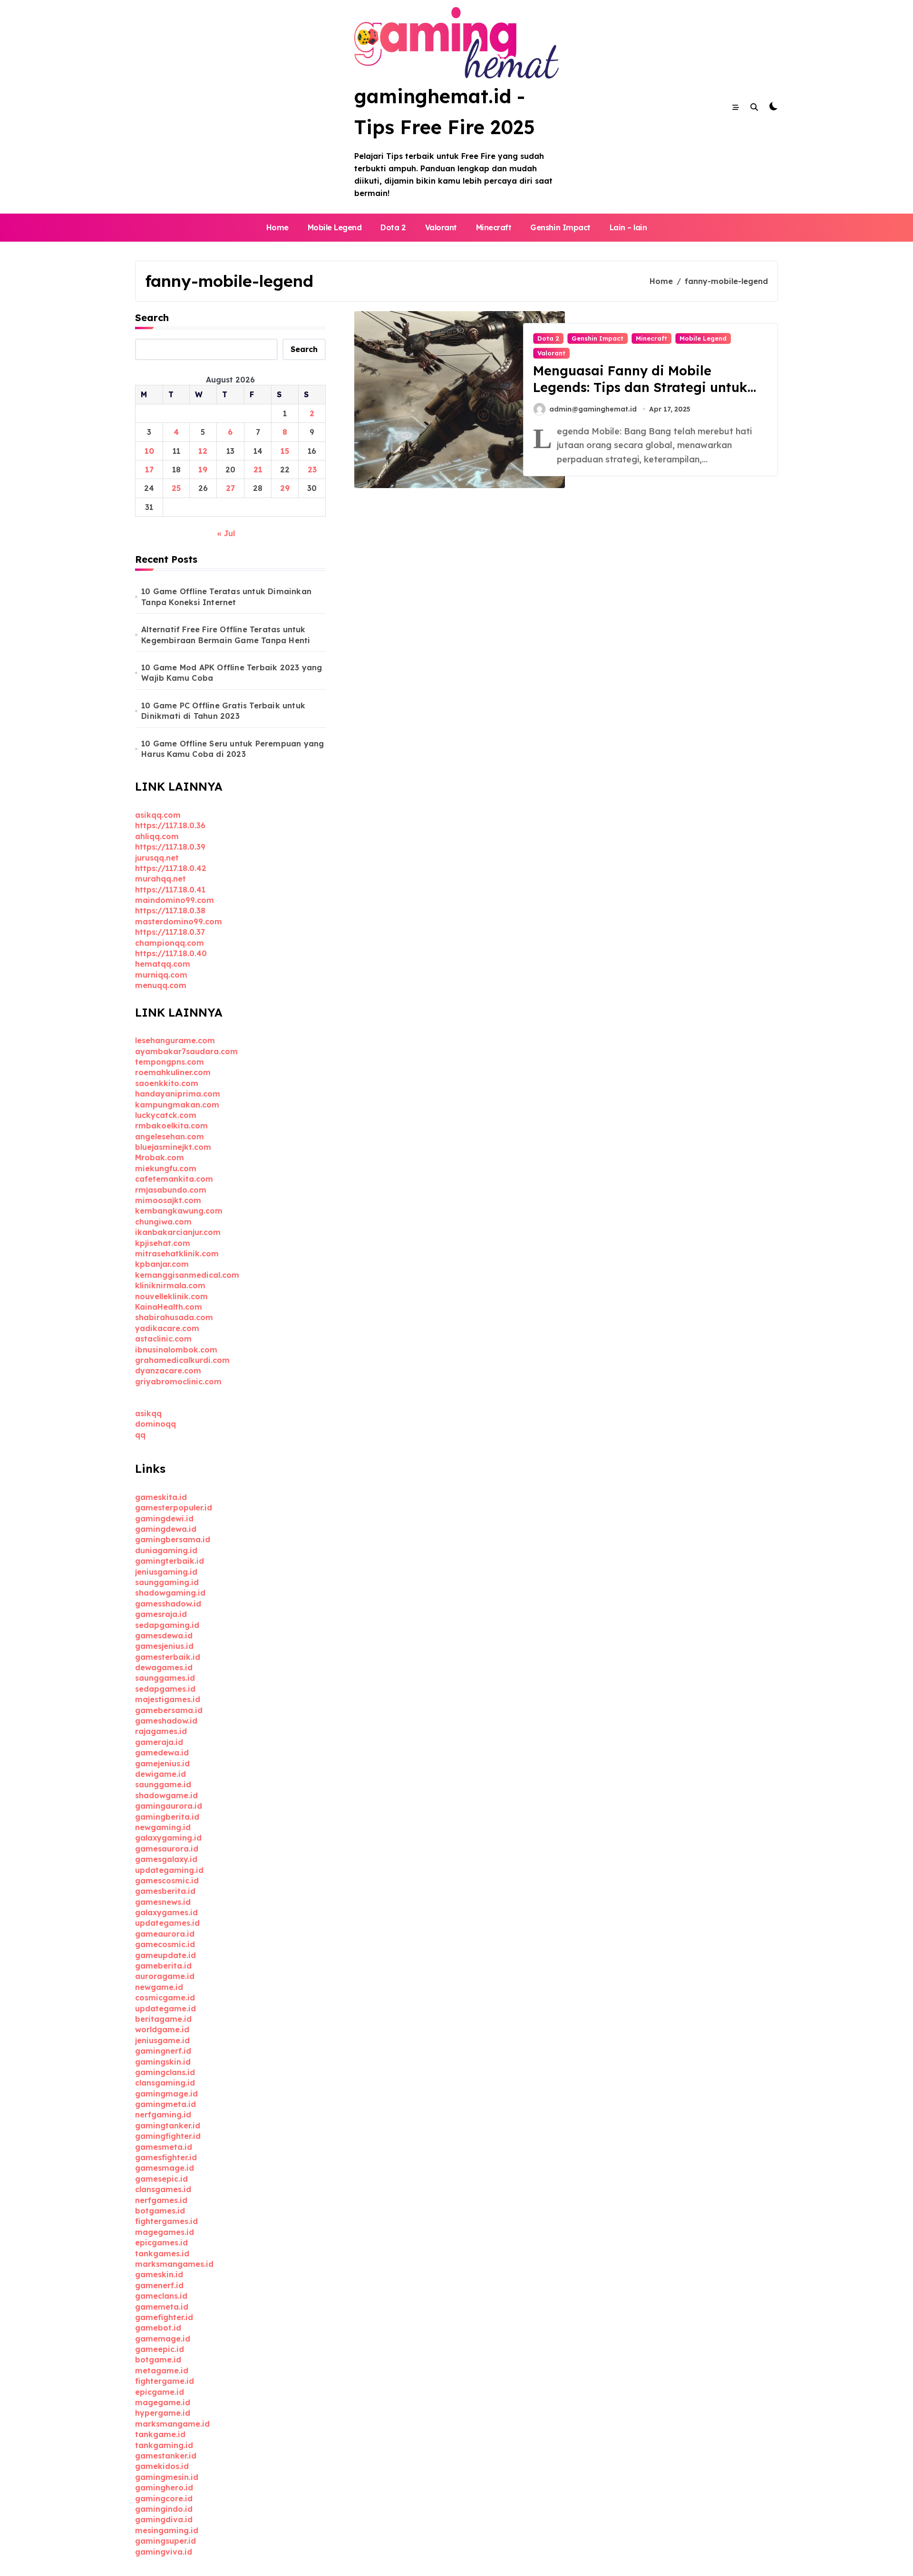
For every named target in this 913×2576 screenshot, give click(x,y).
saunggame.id (163, 1784)
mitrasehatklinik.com (177, 1254)
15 (285, 451)
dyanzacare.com (168, 1371)
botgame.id (158, 2360)
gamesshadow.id (168, 1604)
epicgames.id (161, 2243)
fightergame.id (165, 2381)
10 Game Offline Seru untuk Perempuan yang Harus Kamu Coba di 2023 (233, 749)
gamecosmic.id (165, 1944)
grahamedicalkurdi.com (182, 1360)
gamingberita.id (167, 1817)
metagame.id (162, 2370)
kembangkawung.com (179, 1211)
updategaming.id (169, 1870)
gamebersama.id (169, 1710)
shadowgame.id (166, 1795)
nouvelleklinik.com (171, 1296)
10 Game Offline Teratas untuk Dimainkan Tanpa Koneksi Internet (226, 597)
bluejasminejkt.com (173, 1147)
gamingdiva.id (164, 2519)
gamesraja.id (161, 1614)
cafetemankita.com (174, 1179)
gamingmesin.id (167, 2477)
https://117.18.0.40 (171, 953)
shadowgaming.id (170, 1593)
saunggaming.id (167, 1582)
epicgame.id (160, 2392)
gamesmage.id (165, 2168)
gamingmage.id (166, 2094)
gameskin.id (159, 2274)
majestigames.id (168, 1699)
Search (152, 318)
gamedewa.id (162, 1753)
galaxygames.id (166, 1912)
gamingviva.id (164, 2552)
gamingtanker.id (168, 2125)
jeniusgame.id (162, 2040)
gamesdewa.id (164, 1636)
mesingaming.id (167, 2530)
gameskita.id (161, 1497)
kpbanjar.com (162, 1264)
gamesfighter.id (166, 2157)
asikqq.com (158, 815)
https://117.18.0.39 (170, 847)
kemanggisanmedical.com (187, 1275)
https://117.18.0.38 (170, 911)
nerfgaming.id (163, 2115)
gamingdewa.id (166, 1529)
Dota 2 (393, 227)
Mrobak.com (160, 1157)
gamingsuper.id (165, 2541)
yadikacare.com (167, 1328)
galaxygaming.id (168, 1838)
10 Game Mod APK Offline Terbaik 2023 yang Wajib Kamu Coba (232, 673)
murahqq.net (160, 879)
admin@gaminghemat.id (593, 409)
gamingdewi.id (164, 1518)
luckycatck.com (166, 1115)
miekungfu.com (166, 1168)
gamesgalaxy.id (166, 1859)
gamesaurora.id (167, 1849)
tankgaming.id (164, 2445)
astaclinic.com (163, 1339)
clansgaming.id (165, 2083)
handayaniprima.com (178, 1094)
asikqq (148, 1413)
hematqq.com (163, 964)
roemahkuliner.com (173, 1072)
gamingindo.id (164, 2509)
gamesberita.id (165, 1891)
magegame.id (163, 2402)
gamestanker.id (166, 2456)
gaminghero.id (164, 2488)
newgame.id (159, 1987)
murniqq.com (161, 975)
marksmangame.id (172, 2424)
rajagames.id (161, 1731)
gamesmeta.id (164, 2147)
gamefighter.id (164, 2317)
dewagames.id (164, 1667)
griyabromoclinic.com (178, 1381)
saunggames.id (165, 1678)
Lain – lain (628, 227)
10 (149, 451)
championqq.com (170, 943)
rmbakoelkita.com (171, 1126)
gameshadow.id (166, 1721)
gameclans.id (161, 2296)
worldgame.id (162, 2029)
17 (149, 470)
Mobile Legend (335, 227)
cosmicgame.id (165, 1998)
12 (203, 451)
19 (203, 470)
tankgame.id (160, 2434)
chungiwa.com (163, 1222)
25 (176, 488)
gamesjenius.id (164, 1646)
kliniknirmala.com (170, 1285)
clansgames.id (163, 2189)
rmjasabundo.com (171, 1190)
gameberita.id (163, 1966)
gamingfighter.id (168, 2136)
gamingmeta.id (165, 2104)
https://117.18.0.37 (170, 932)
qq (140, 1435)
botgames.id (160, 2211)
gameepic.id (160, 2349)
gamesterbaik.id (168, 1657)
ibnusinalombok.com (176, 1350)
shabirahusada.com (174, 1317)
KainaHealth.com (169, 1307)
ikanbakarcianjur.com (178, 1232)
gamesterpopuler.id (174, 1508)
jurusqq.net (157, 858)
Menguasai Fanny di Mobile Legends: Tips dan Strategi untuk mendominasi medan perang (640, 387)
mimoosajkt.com (168, 1200)
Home (277, 227)
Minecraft (494, 227)
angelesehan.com (170, 1136)
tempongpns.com (170, 1062)
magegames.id (165, 2232)
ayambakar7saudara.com (186, 1051)
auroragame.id (165, 1976)
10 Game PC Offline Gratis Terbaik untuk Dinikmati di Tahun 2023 (223, 711)
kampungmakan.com (177, 1105)
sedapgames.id (165, 1689)
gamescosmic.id (167, 1881)
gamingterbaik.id (170, 1561)
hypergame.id (163, 2413)
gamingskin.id (163, 2062)
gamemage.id (163, 2339)
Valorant (441, 227)
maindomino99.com (175, 900)
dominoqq (155, 1424)
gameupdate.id (165, 1955)
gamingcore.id (164, 2498)
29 (285, 488)
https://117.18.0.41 (170, 890)
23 (312, 470)
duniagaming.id (166, 1550)
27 (230, 488)
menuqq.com (161, 985)
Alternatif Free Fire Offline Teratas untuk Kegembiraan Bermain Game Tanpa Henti (226, 635)
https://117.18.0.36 (170, 825)
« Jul (226, 533)
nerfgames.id (161, 2200)
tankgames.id (162, 2253)
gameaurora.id (165, 1934)
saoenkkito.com (167, 1083)
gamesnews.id (163, 1902)
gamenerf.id (159, 2285)
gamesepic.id (161, 2179)
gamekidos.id (162, 2466)
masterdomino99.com (179, 921)
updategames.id (167, 1923)
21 (258, 470)
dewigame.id (160, 1774)
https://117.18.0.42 (171, 868)
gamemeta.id (162, 2307)
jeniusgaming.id (166, 1572)
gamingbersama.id (173, 1539)
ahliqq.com (157, 836)
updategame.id (165, 2008)
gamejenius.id (162, 1763)
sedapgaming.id (167, 1625)
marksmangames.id (174, 2264)
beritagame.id (163, 2019)
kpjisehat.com (163, 1243)
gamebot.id (158, 2328)
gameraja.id (159, 1742)
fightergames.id (166, 2221)
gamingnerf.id (163, 2051)
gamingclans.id (165, 2072)
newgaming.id (163, 1827)
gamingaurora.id (169, 1806)
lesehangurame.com (175, 1040)
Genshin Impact (560, 227)
